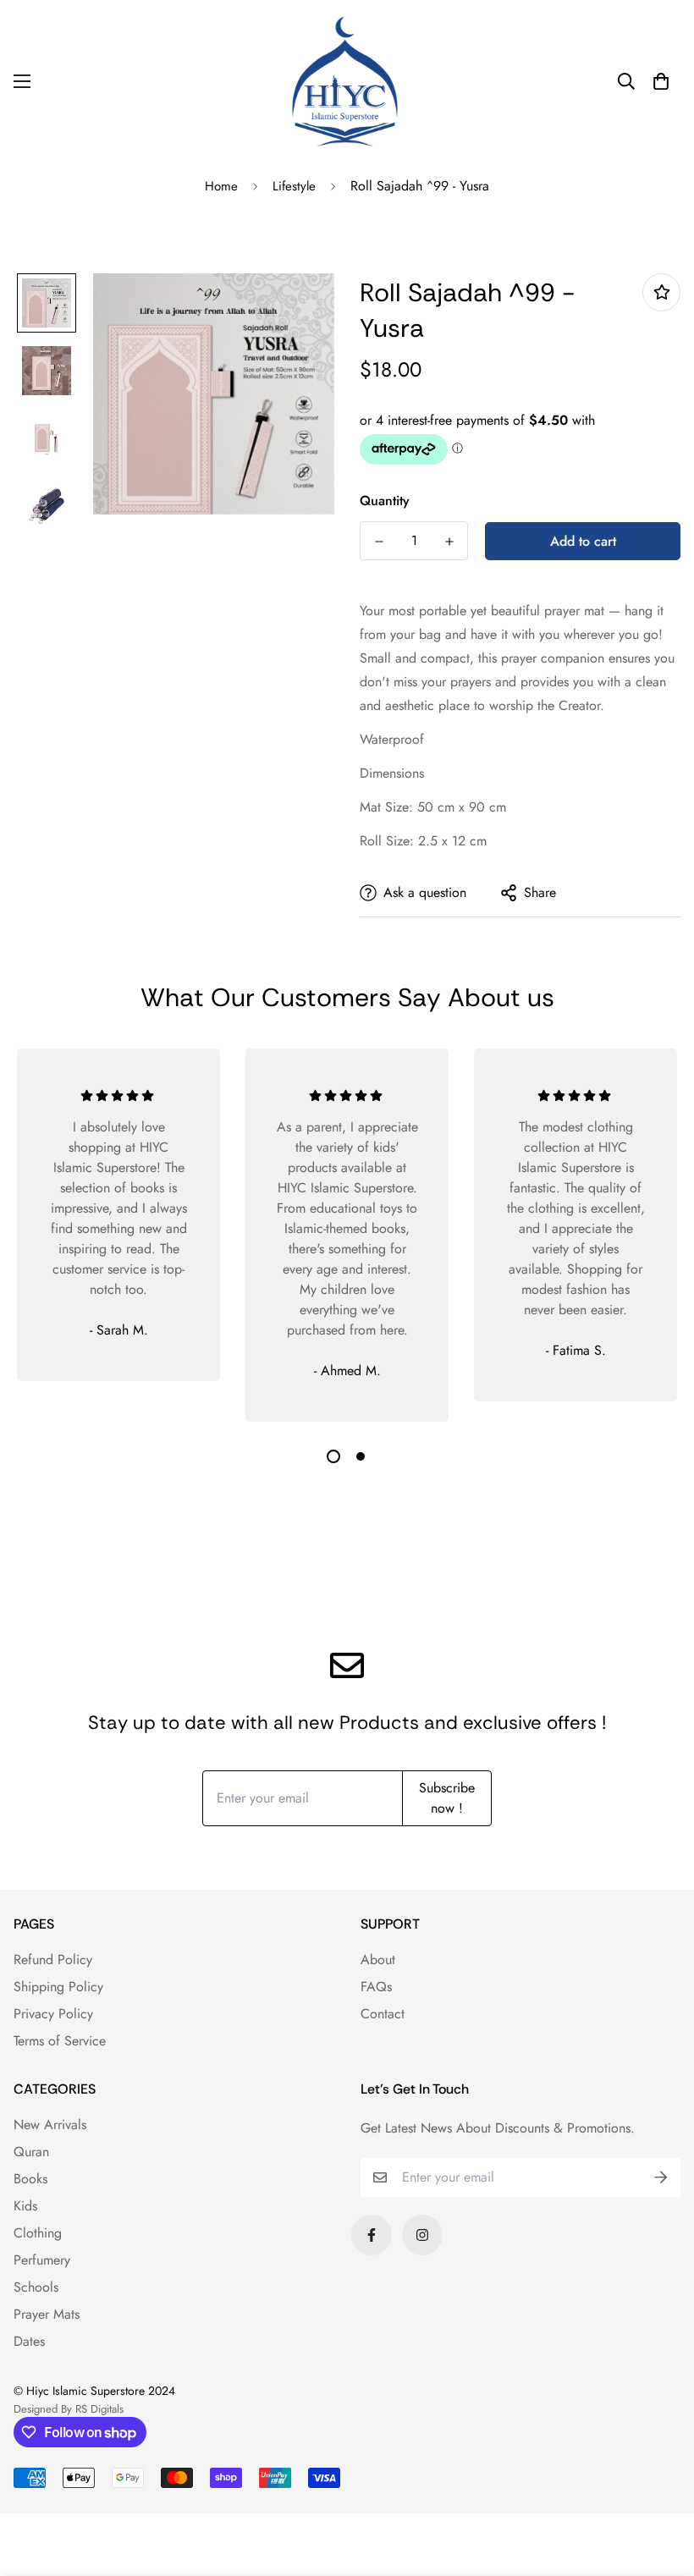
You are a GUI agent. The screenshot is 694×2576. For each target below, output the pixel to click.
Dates (29, 2341)
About (378, 1960)
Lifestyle (294, 186)
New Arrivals (50, 2125)
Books (30, 2179)
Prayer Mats (47, 2314)
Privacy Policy (53, 2014)
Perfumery (42, 2260)
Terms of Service (60, 2041)
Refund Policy (53, 1960)
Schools (36, 2287)
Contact (383, 2014)
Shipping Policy (58, 1987)
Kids (25, 2206)
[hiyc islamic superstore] (347, 81)
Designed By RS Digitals (69, 2409)
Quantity (385, 501)
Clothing (38, 2233)
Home (221, 186)
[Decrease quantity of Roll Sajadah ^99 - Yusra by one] (379, 542)
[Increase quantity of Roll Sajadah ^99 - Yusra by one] (449, 542)
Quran (31, 2152)
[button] (661, 81)
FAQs (376, 1987)
